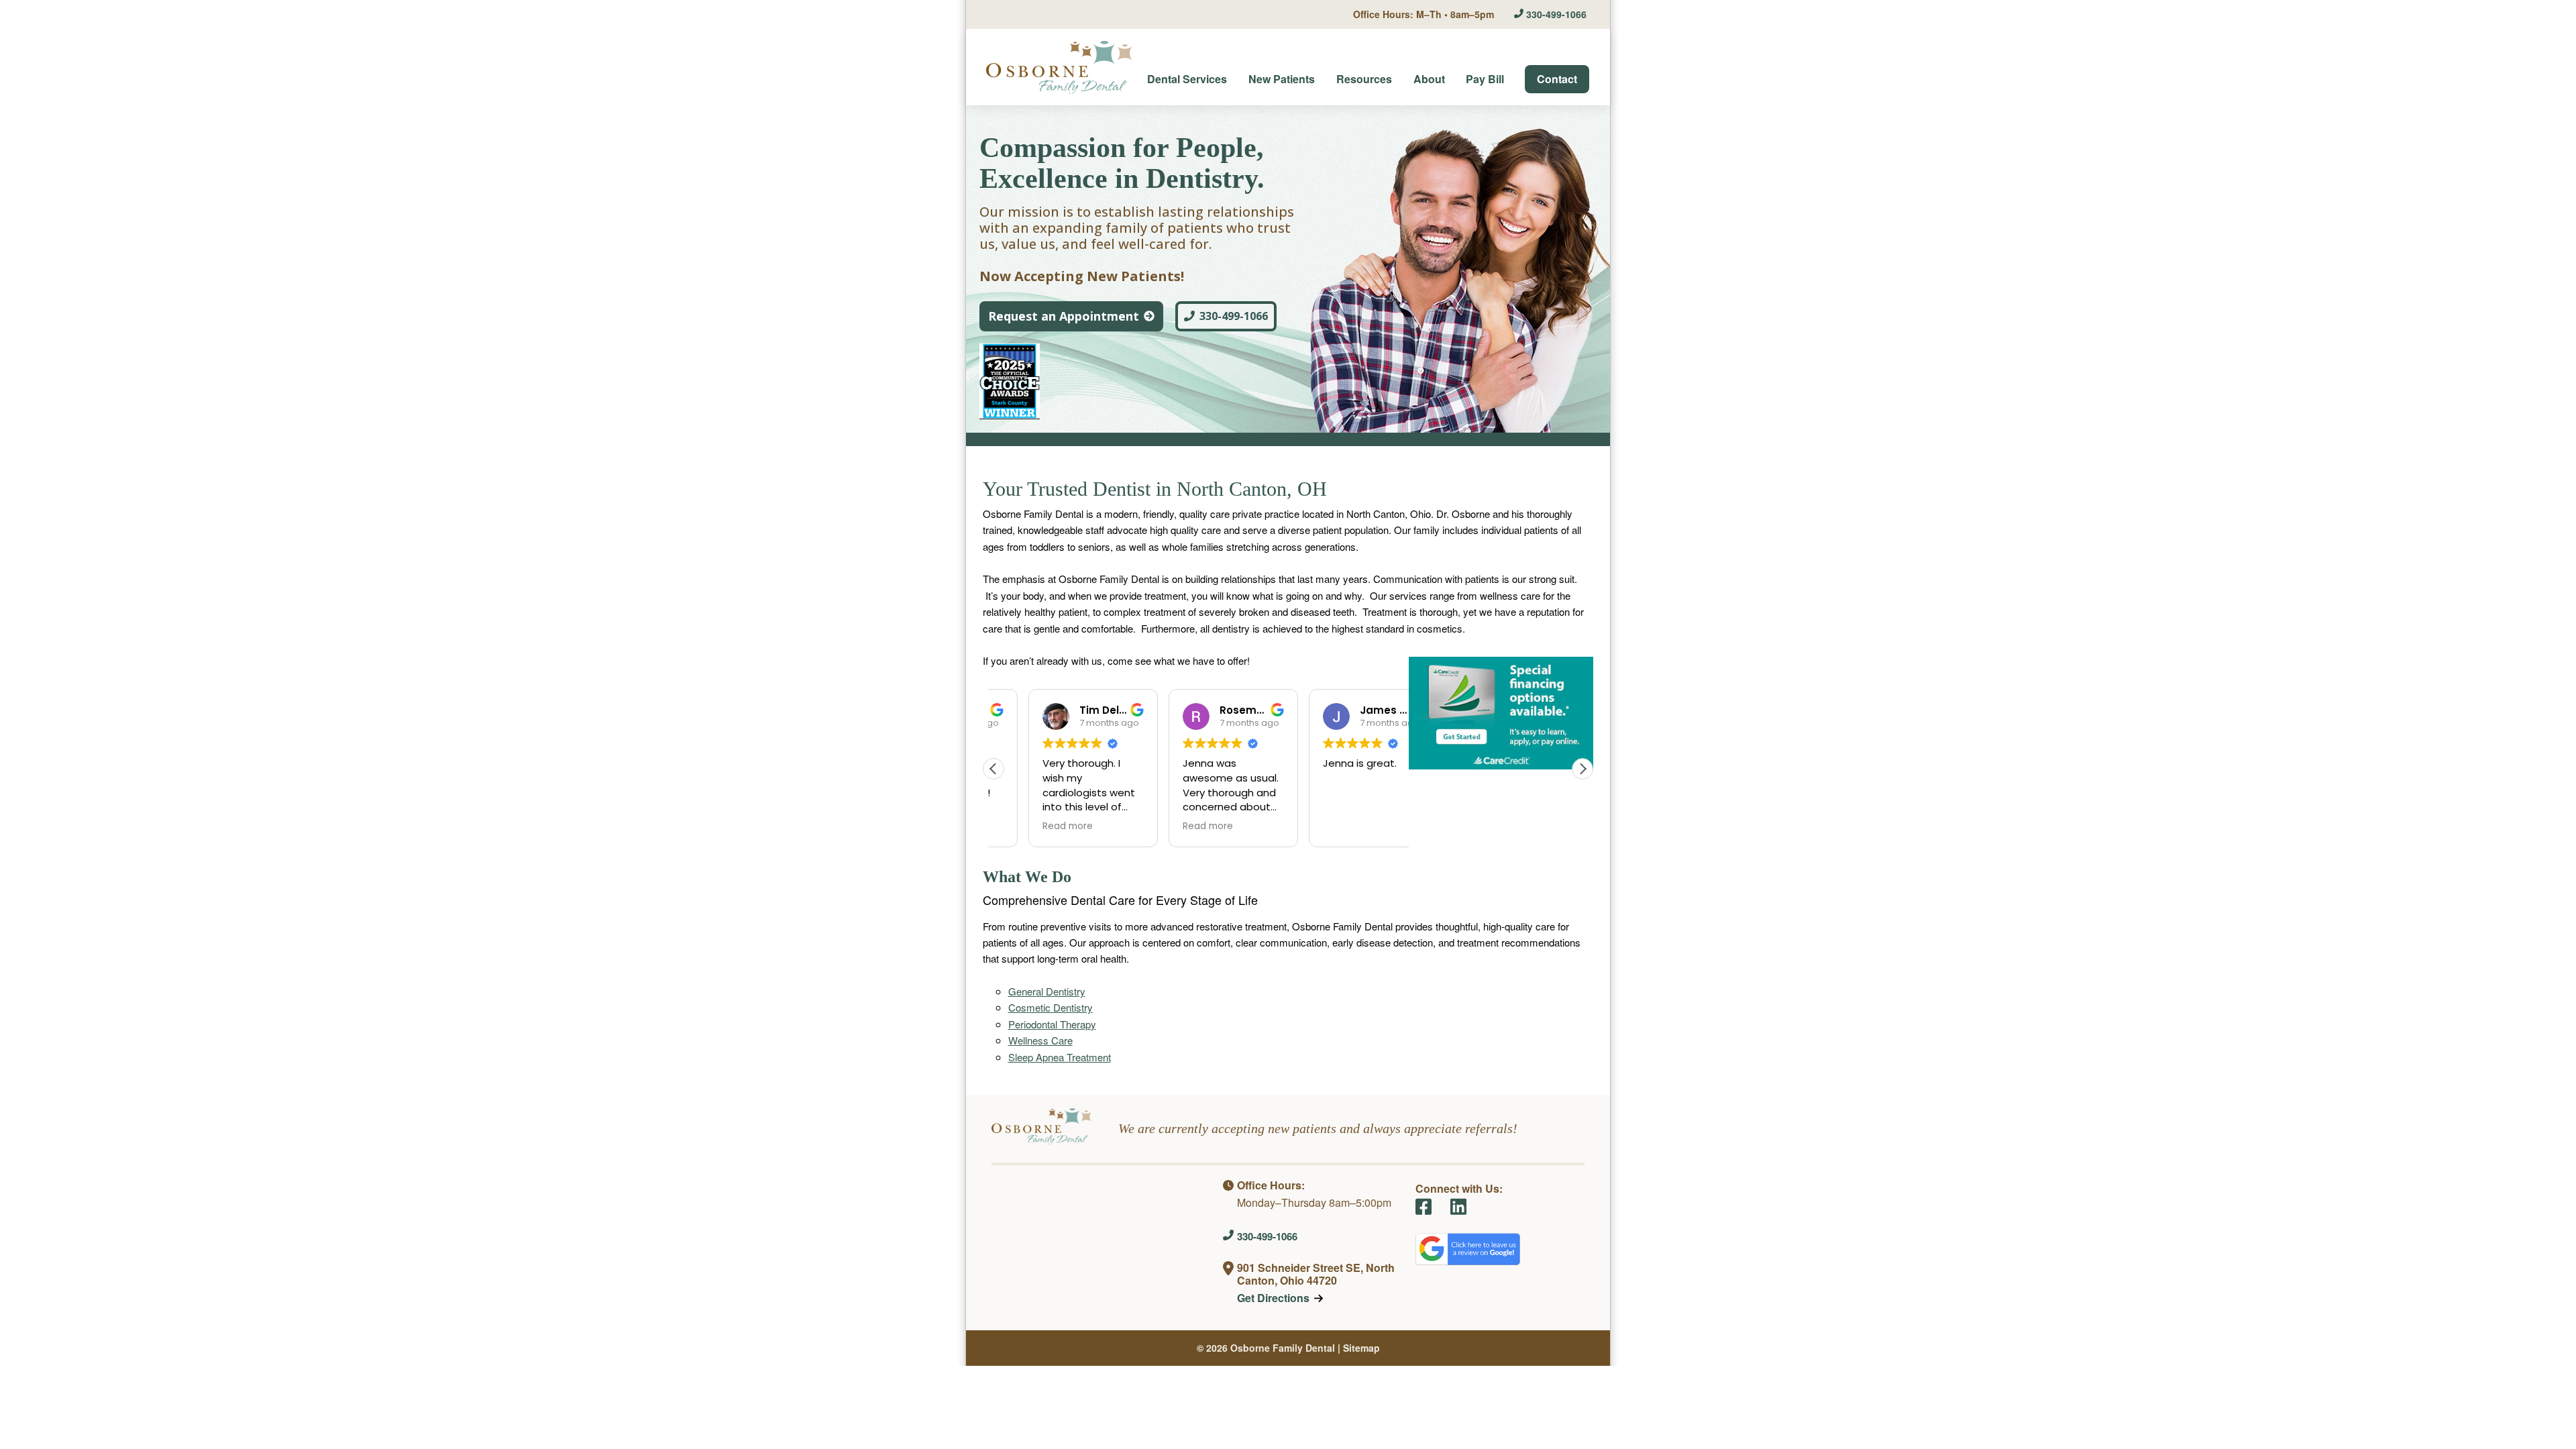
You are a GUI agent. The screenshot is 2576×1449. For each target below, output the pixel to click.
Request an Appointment (1064, 316)
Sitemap (1361, 1348)
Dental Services (1187, 79)
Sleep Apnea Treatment (1060, 1057)
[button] (1582, 769)
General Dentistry (1047, 991)
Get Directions (1273, 1298)
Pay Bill (1485, 79)
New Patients (1282, 79)
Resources (1364, 79)
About (1429, 79)
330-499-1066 (1556, 14)
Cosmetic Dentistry (1051, 1007)
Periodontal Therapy (1052, 1024)
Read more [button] (1068, 826)
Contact (1557, 79)
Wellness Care (1040, 1040)
